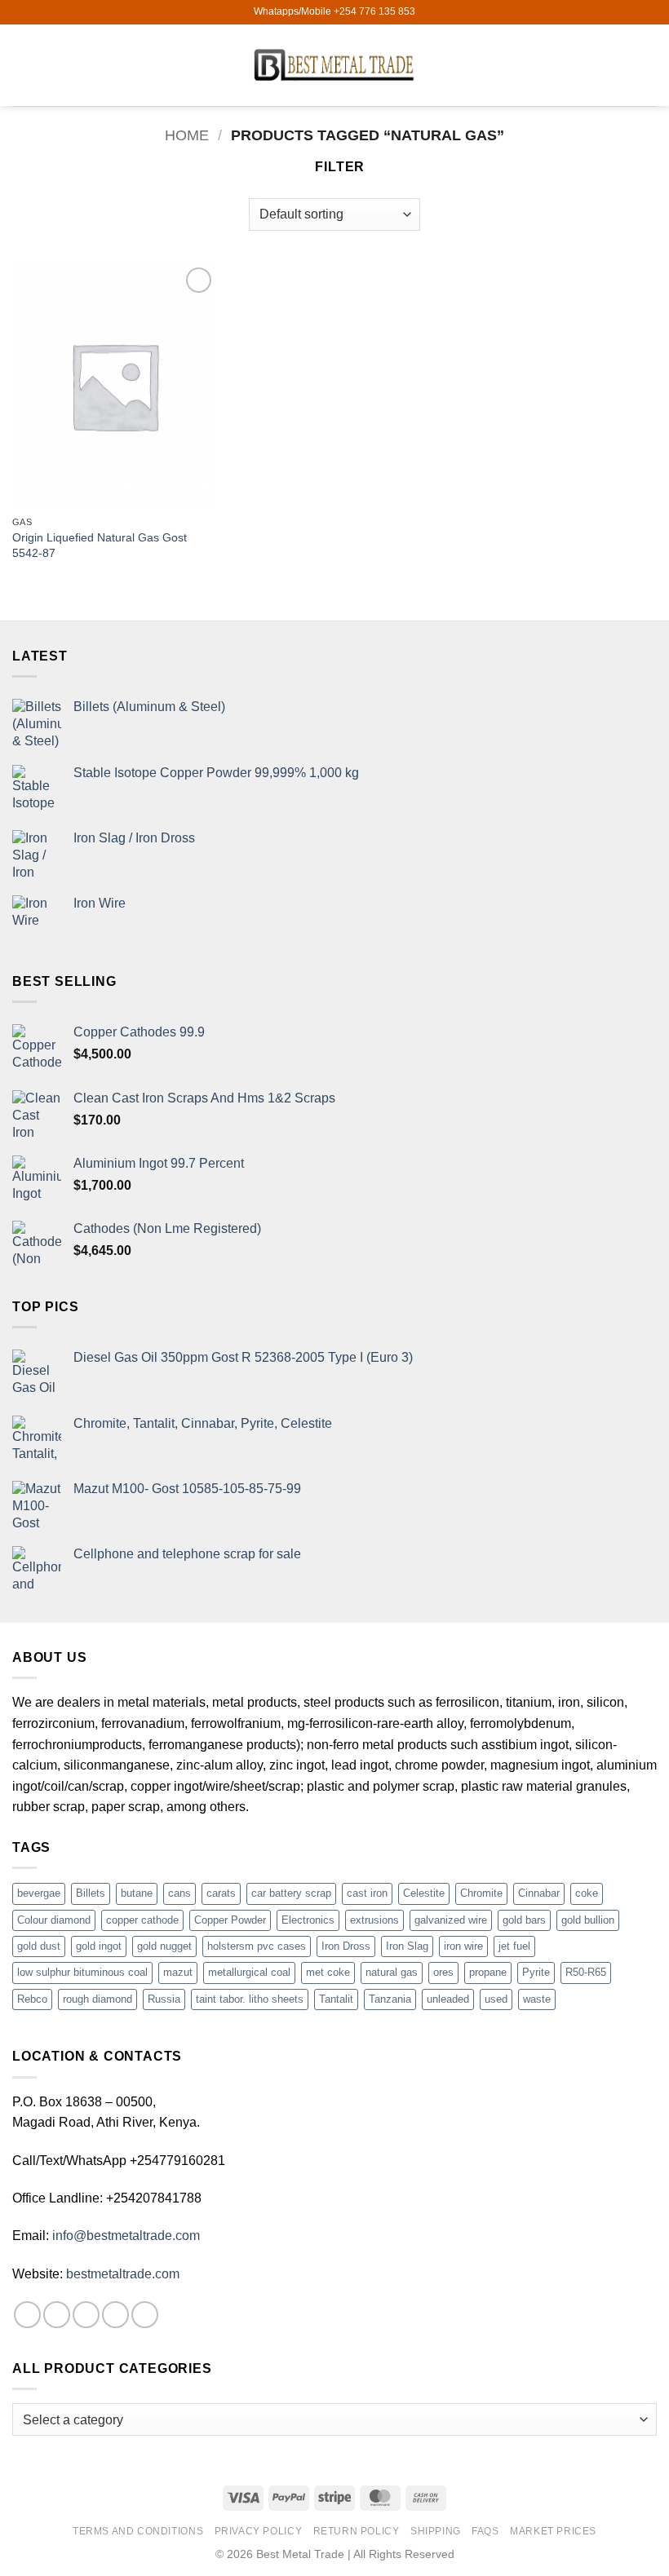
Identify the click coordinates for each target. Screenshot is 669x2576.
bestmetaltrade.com (123, 2274)
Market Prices (553, 2531)
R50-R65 (586, 1972)
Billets (91, 1893)
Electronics (308, 1920)
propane (488, 1972)
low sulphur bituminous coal (82, 1972)
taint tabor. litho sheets (250, 1999)
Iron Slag (407, 1946)
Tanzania (390, 1999)
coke (587, 1893)
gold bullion (588, 1920)
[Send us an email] (115, 2315)
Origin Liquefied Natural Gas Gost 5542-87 (100, 545)
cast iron (367, 1893)
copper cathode (142, 1920)
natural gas (392, 1972)
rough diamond (97, 1999)
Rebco (32, 1999)
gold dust (39, 1946)
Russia (164, 1999)
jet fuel (514, 1946)
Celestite (424, 1893)
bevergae (39, 1893)
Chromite (481, 1893)
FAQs (485, 2531)
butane (137, 1893)
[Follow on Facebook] (27, 2315)
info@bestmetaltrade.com (126, 2236)
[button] (22, 65)
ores (443, 1972)
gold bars (524, 1920)
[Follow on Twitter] (86, 2315)
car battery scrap (291, 1893)
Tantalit (336, 1999)
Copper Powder (230, 1920)
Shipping (436, 2531)
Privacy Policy (259, 2531)
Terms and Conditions (138, 2531)
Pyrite (536, 1972)
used (496, 1999)
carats (221, 1893)
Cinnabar (539, 1893)
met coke (328, 1972)
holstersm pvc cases (257, 1946)
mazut (178, 1972)
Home (187, 135)
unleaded (448, 1999)
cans (179, 1893)
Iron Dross (346, 1946)
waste (537, 1999)
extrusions (374, 1920)
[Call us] (145, 2315)
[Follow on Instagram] (57, 2315)
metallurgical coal (249, 1972)
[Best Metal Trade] (334, 65)
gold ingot (99, 1946)
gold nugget (164, 1946)
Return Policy (357, 2531)
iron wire (463, 1946)
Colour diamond (54, 1920)
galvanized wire (451, 1920)
